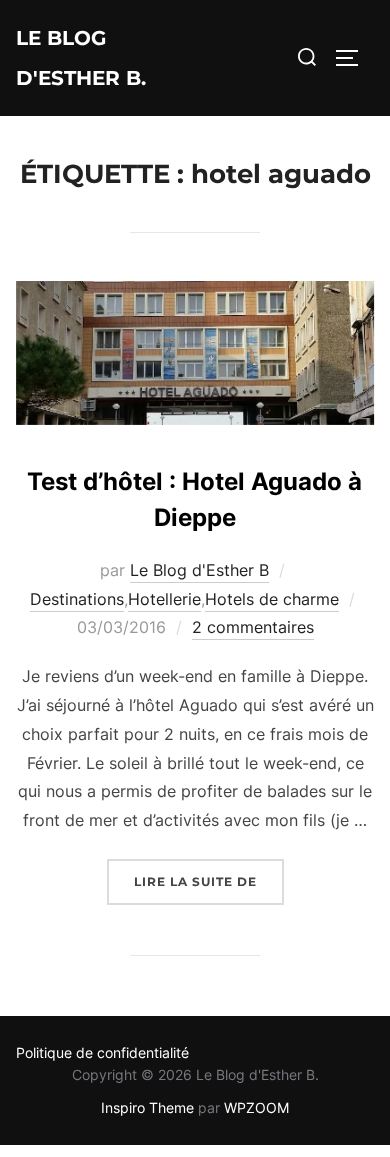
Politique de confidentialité (102, 1052)
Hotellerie (164, 599)
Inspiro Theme (147, 1107)
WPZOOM (256, 1107)
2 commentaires (253, 627)
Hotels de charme (272, 599)
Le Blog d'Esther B (199, 570)
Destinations (77, 599)
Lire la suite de (209, 881)
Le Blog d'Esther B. (81, 58)
